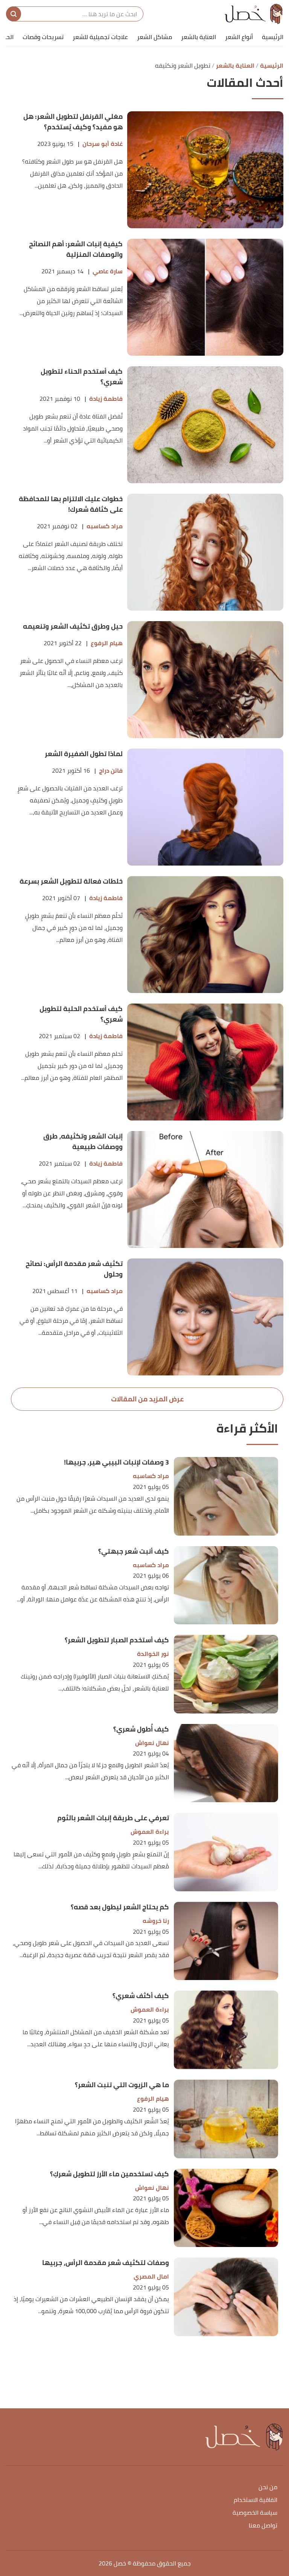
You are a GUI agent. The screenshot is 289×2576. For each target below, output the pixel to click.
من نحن (268, 2487)
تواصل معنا (263, 2526)
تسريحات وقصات (43, 37)
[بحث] (14, 14)
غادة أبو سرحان (103, 144)
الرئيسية (273, 37)
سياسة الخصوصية (255, 2513)
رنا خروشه (156, 1921)
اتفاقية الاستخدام (256, 2500)
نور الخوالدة (153, 1654)
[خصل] (254, 14)
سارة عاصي (108, 271)
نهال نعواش (152, 1743)
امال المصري (151, 2277)
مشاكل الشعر (154, 37)
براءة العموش (150, 1832)
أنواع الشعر (239, 37)
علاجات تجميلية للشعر (100, 37)
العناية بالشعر (198, 37)
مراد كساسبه (105, 526)
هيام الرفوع (107, 643)
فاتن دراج (111, 771)
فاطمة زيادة (106, 399)
